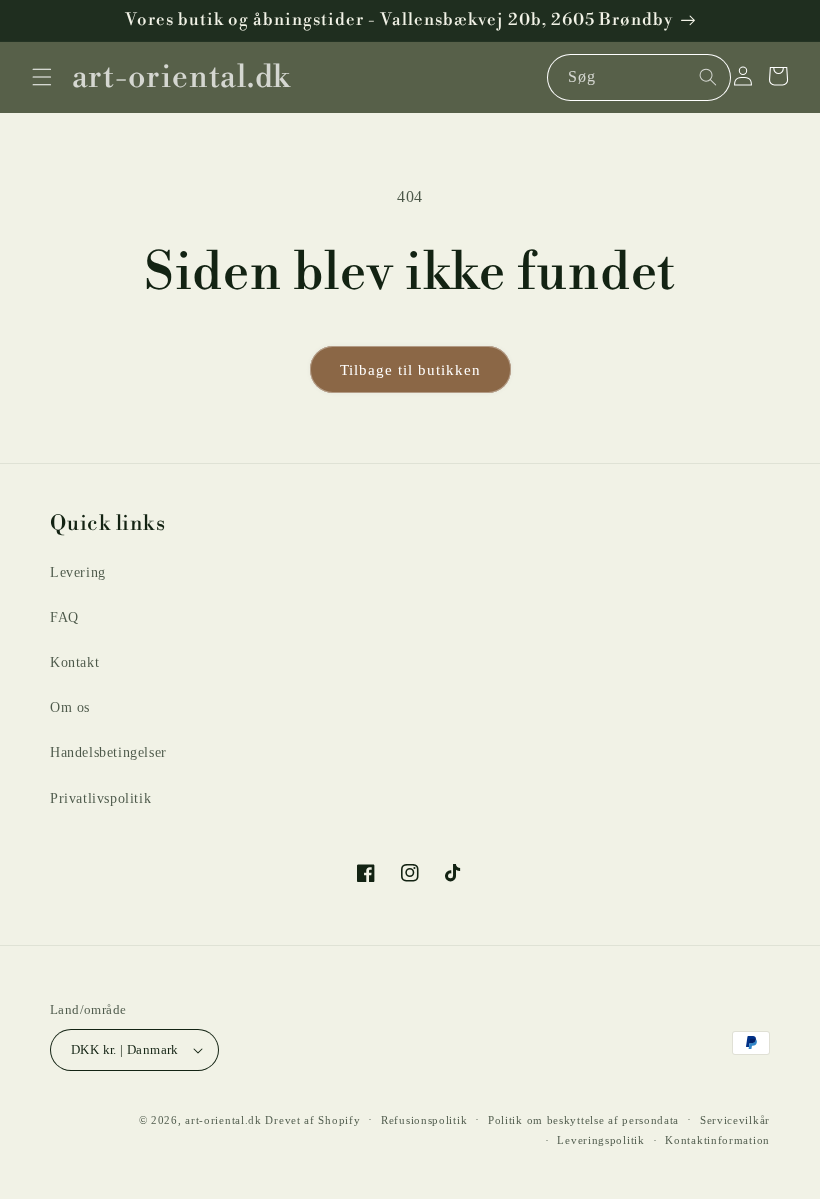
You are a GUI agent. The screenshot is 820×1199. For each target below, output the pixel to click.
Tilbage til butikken (410, 370)
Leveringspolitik (600, 1140)
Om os (70, 707)
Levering (78, 572)
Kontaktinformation (717, 1140)
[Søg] (708, 77)
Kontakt (74, 662)
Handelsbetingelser (108, 752)
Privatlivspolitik (100, 798)
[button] (42, 77)
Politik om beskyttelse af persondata (583, 1120)
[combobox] (639, 77)
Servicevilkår (735, 1120)
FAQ (64, 617)
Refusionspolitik (424, 1120)
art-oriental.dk (223, 1120)
